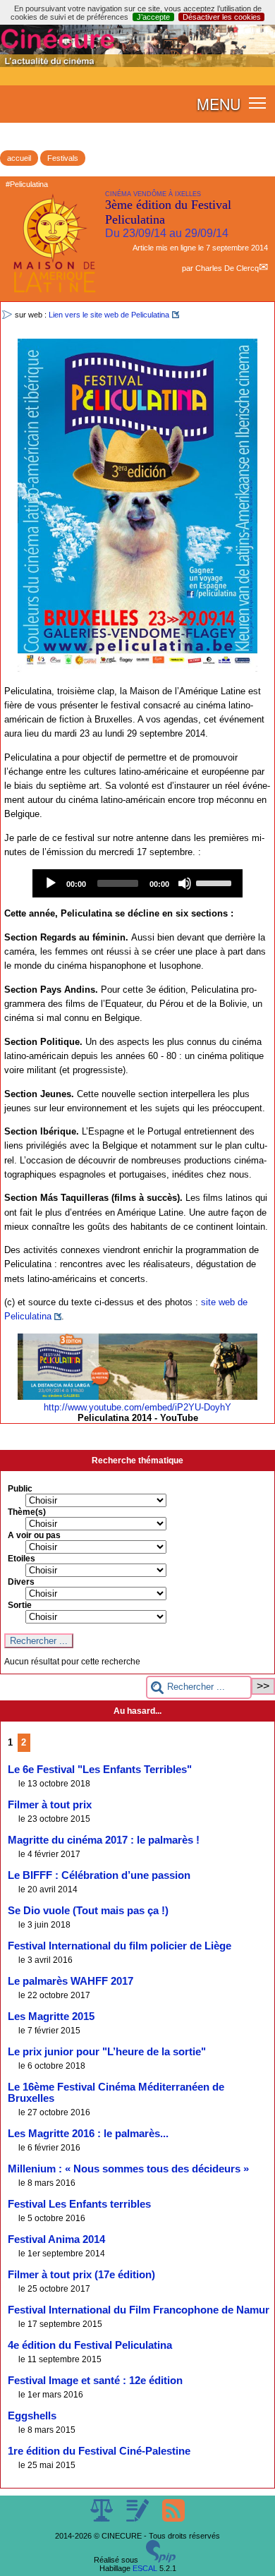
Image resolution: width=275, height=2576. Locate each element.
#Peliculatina (27, 184)
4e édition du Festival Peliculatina (90, 2345)
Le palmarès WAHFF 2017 (71, 1981)
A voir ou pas (34, 1535)
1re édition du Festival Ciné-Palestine (99, 2451)
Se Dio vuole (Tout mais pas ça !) (88, 1911)
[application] (137, 883)
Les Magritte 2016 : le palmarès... (88, 2134)
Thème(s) (27, 1512)
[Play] (51, 883)
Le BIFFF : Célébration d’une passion (99, 1875)
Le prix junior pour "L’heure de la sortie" (107, 2052)
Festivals (63, 158)
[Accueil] (137, 64)
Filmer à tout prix (50, 1805)
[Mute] (185, 883)
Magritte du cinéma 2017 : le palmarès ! (104, 1840)
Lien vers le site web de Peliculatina (109, 315)
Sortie (20, 1605)
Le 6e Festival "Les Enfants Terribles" (100, 1770)
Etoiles (22, 1559)
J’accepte (153, 17)
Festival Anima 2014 (56, 2239)
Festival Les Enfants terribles (79, 2204)
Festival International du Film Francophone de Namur (139, 2310)
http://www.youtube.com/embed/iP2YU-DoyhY (137, 1407)
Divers (21, 1582)
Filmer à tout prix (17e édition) (81, 2275)
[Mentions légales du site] (103, 2519)
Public (20, 1489)
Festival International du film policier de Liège (120, 1946)
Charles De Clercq (227, 268)
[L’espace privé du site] (139, 2519)
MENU (219, 104)
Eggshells (32, 2416)
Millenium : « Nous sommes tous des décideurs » (128, 2169)
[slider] (216, 882)
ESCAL (145, 2568)
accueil (19, 158)
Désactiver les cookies (222, 17)
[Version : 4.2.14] (161, 2560)
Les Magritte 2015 (51, 2016)
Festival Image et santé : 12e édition (95, 2381)
